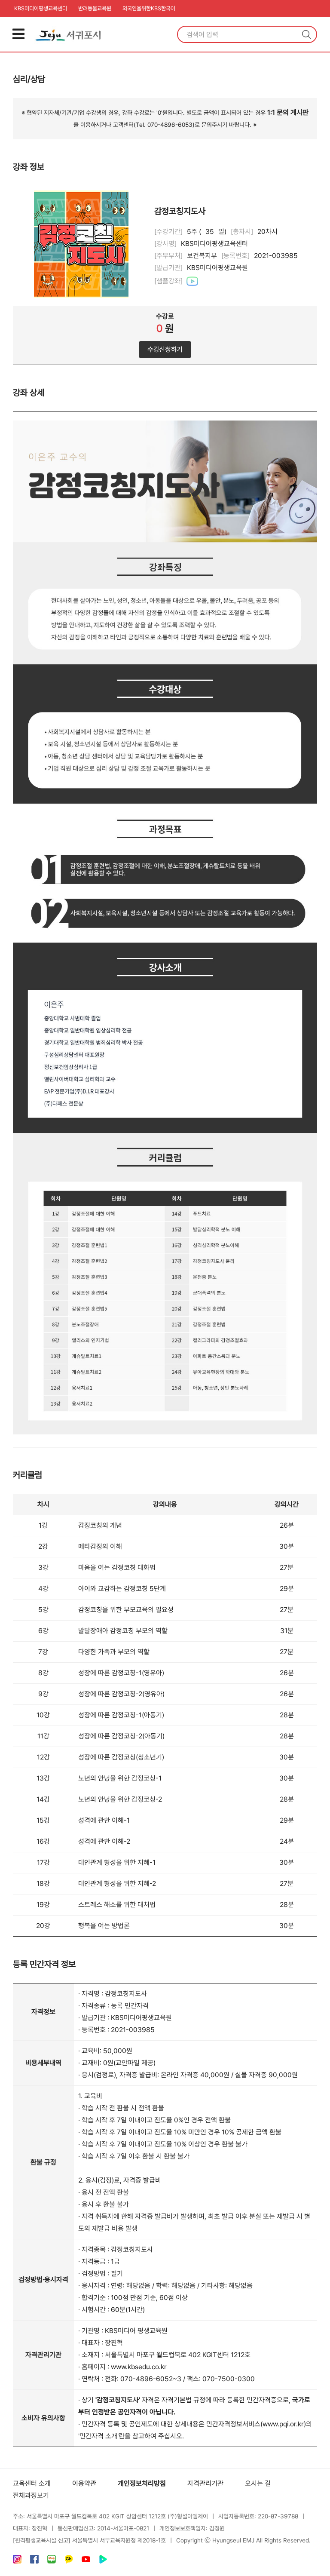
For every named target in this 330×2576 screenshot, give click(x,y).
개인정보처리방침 (142, 2483)
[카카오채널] (69, 2561)
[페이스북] (34, 2561)
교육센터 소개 (32, 2483)
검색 (306, 34)
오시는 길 (258, 2483)
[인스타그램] (17, 2561)
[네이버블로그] (52, 2561)
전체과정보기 (31, 2495)
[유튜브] (86, 2561)
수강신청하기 (165, 349)
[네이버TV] (103, 2561)
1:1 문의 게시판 (288, 112)
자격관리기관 (205, 2483)
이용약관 (84, 2483)
